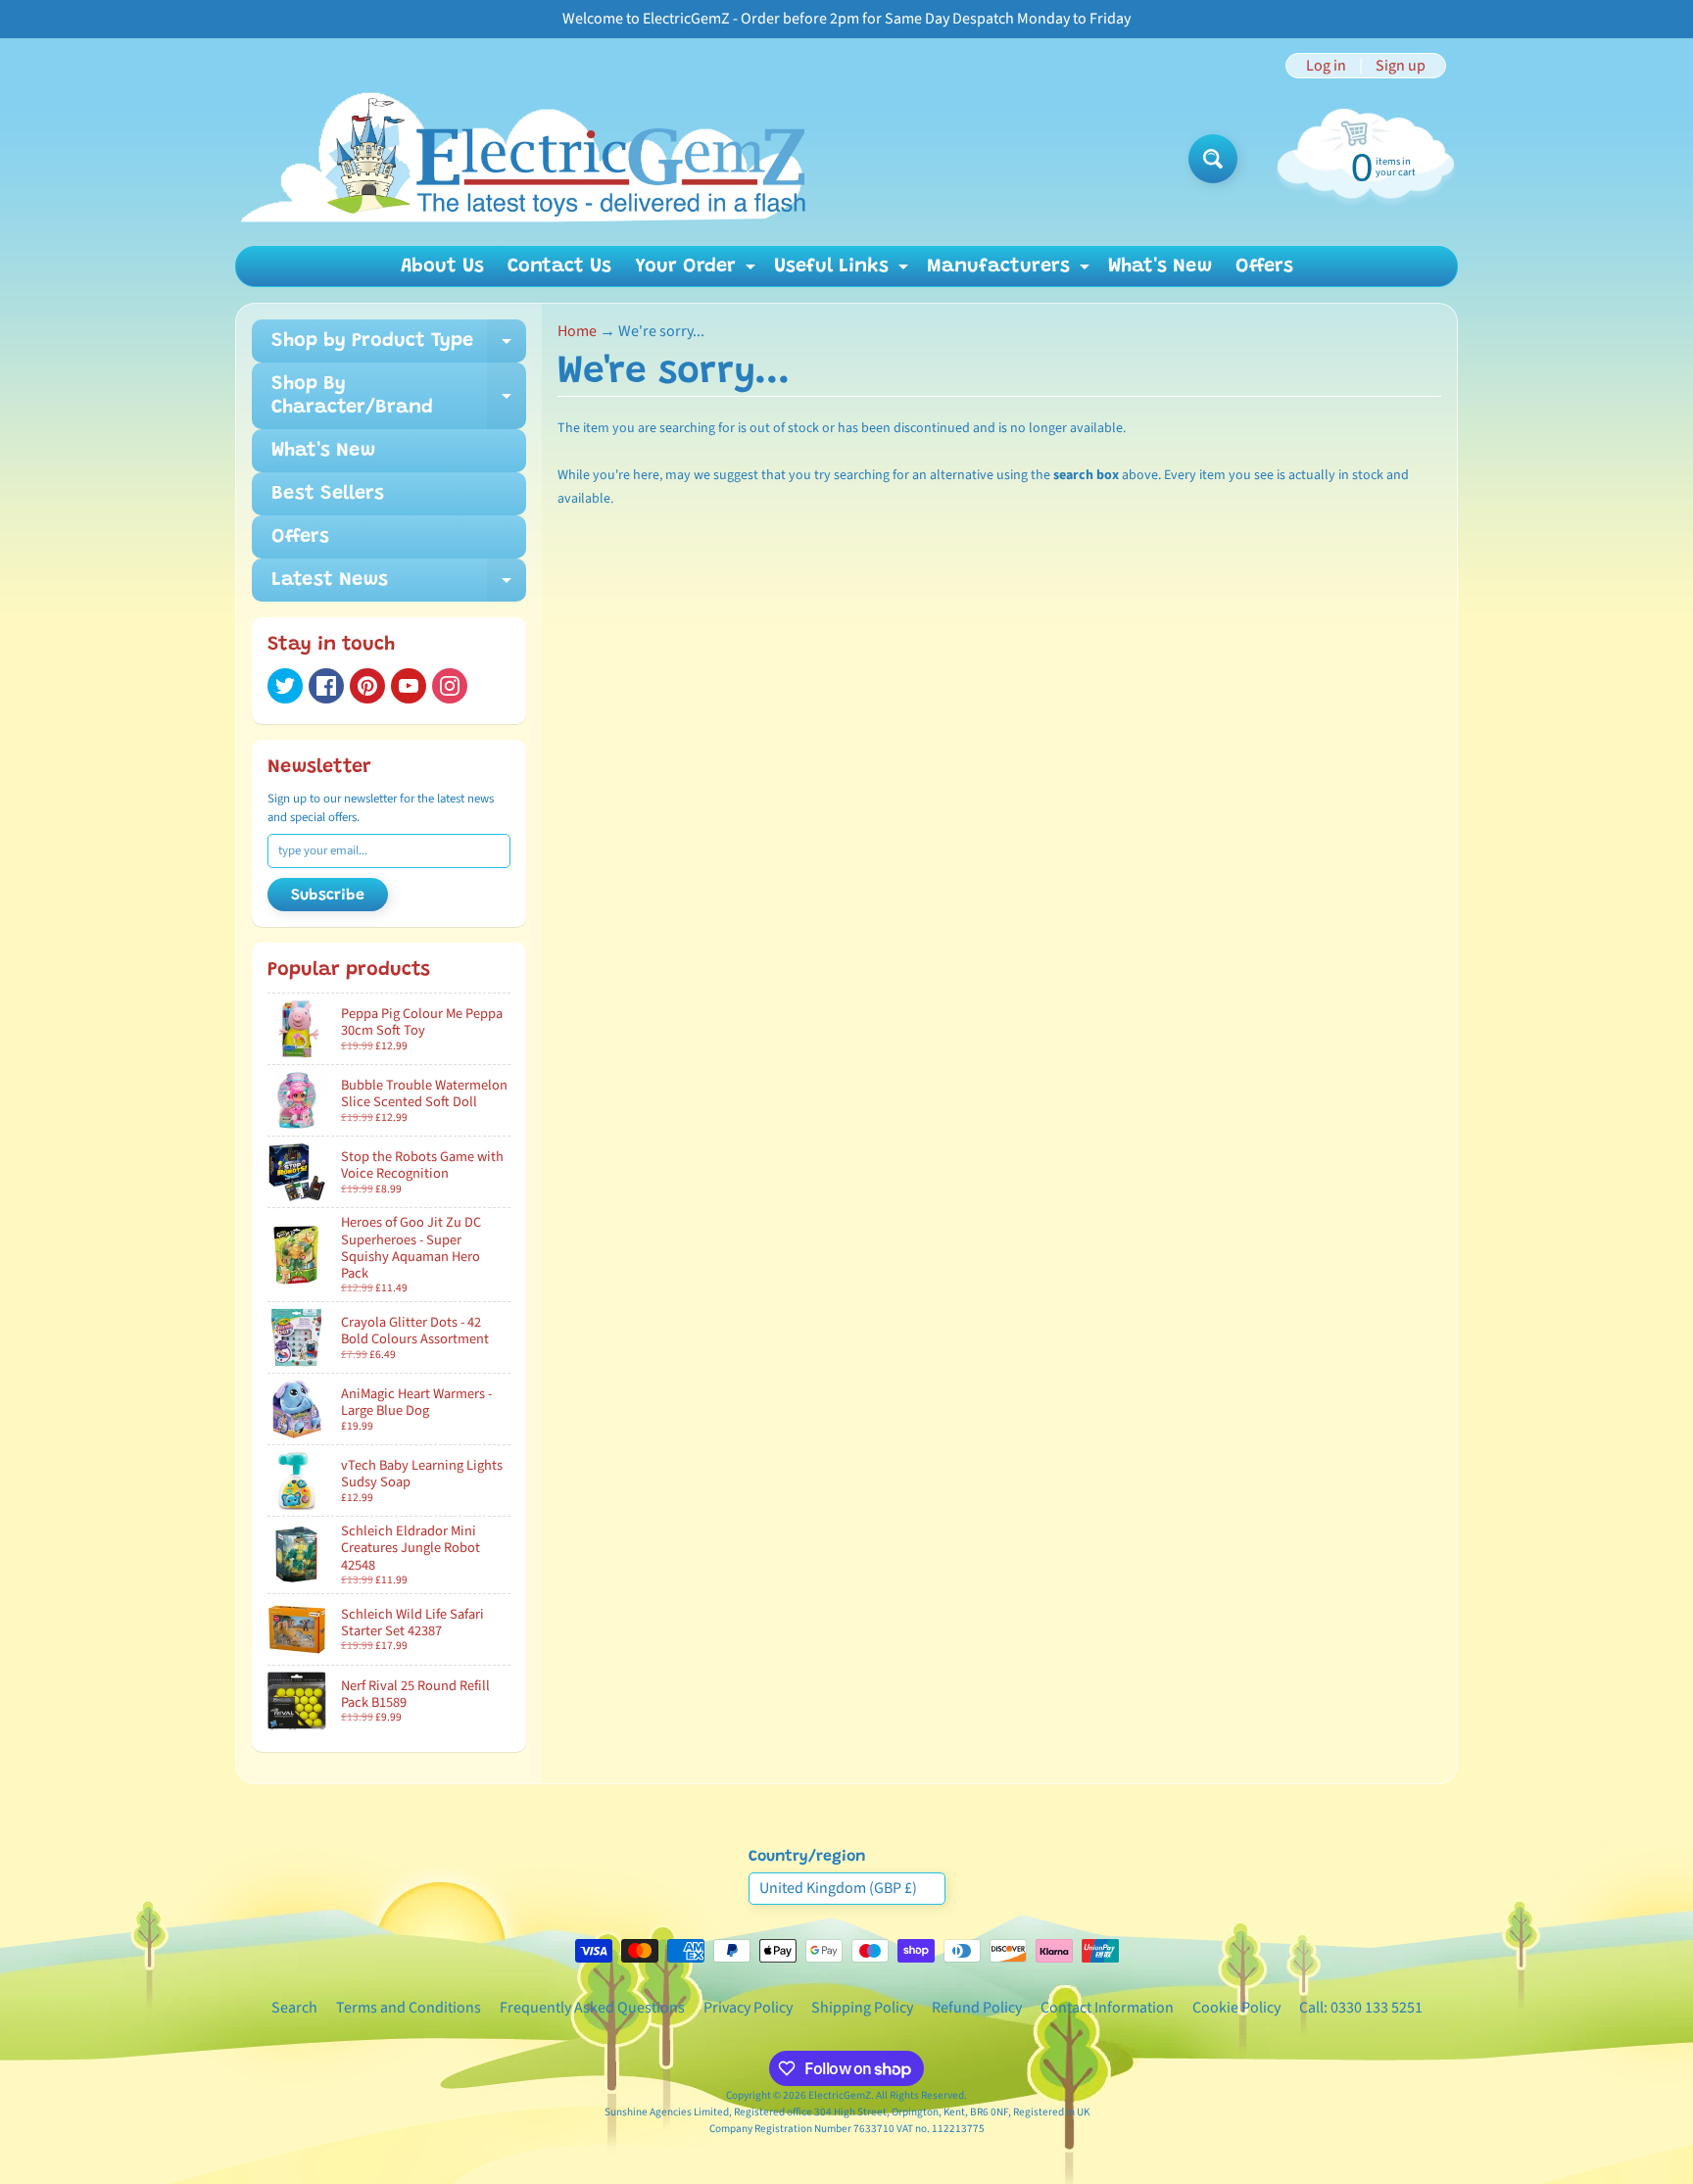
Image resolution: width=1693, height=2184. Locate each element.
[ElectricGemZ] (522, 159)
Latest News (399, 586)
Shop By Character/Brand (399, 397)
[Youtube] (409, 686)
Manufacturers (1011, 271)
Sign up (1401, 66)
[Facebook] (326, 686)
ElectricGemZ (840, 2095)
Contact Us (559, 267)
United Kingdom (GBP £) (838, 1888)
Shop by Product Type (399, 347)
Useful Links (844, 271)
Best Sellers (328, 494)
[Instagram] (450, 686)
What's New (1160, 267)
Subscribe (328, 896)
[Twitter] (285, 686)
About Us (442, 267)
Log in (1326, 66)
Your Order (698, 271)
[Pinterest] (367, 686)
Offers (1264, 267)
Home (577, 331)
